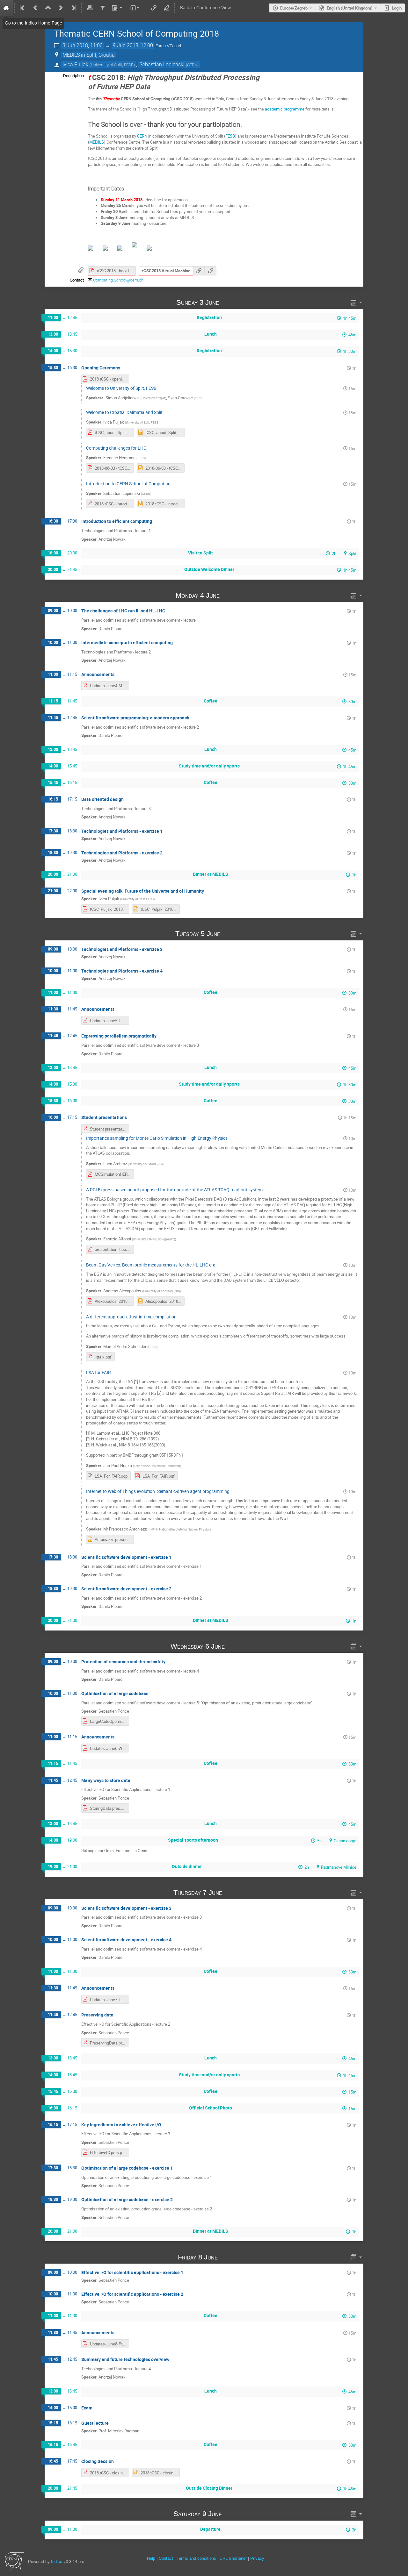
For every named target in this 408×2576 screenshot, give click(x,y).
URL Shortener (233, 2558)
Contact (166, 2558)
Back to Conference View (205, 8)
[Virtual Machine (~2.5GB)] (210, 271)
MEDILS (97, 142)
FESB (230, 136)
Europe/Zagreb (294, 8)
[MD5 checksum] (199, 271)
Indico (57, 2562)
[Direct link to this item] (228, 302)
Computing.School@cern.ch (118, 280)
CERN (142, 136)
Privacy (257, 2558)
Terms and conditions (196, 2558)
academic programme (285, 109)
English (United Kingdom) (350, 8)
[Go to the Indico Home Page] (6, 8)
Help (151, 2558)
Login (397, 8)
